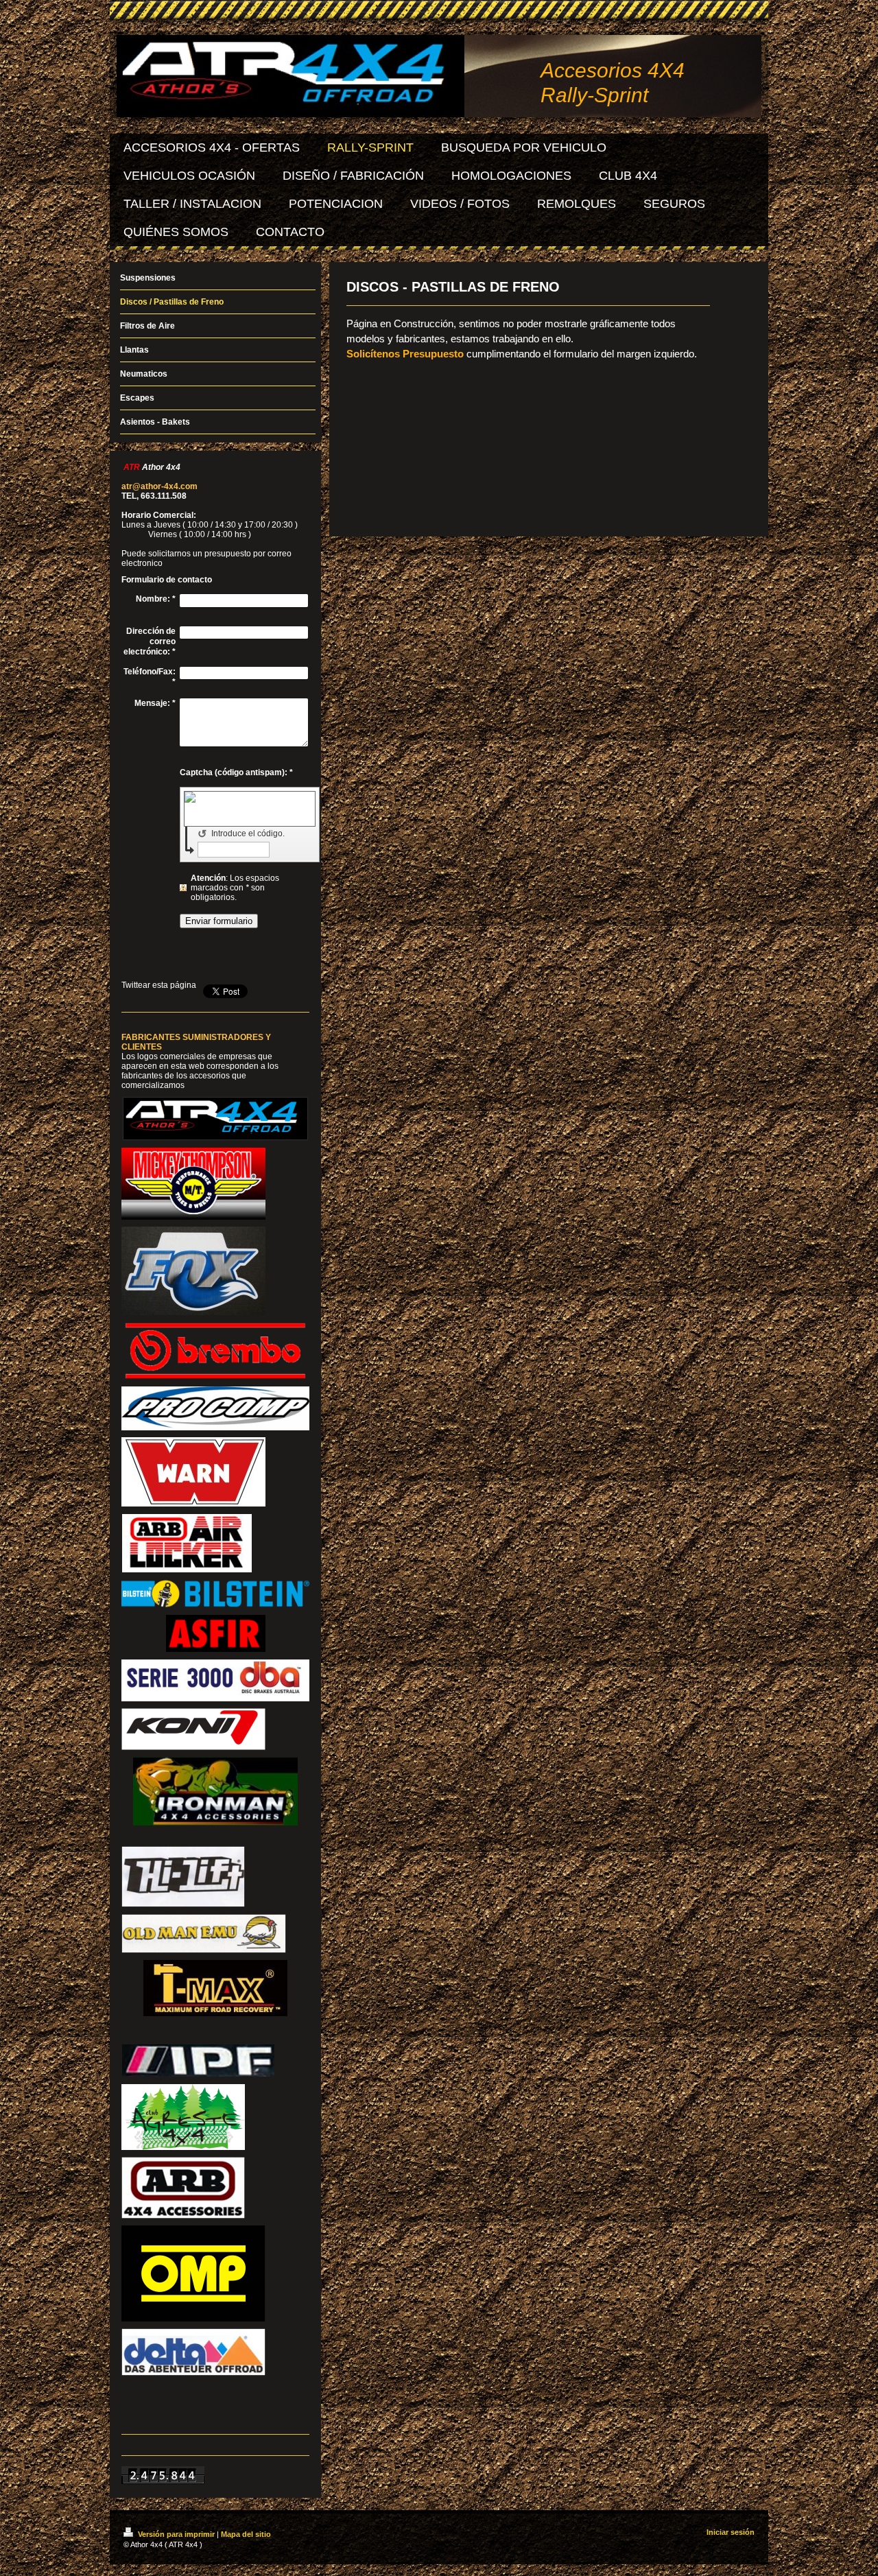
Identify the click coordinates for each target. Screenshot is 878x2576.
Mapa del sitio (246, 2534)
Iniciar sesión (731, 2532)
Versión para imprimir (176, 2534)
